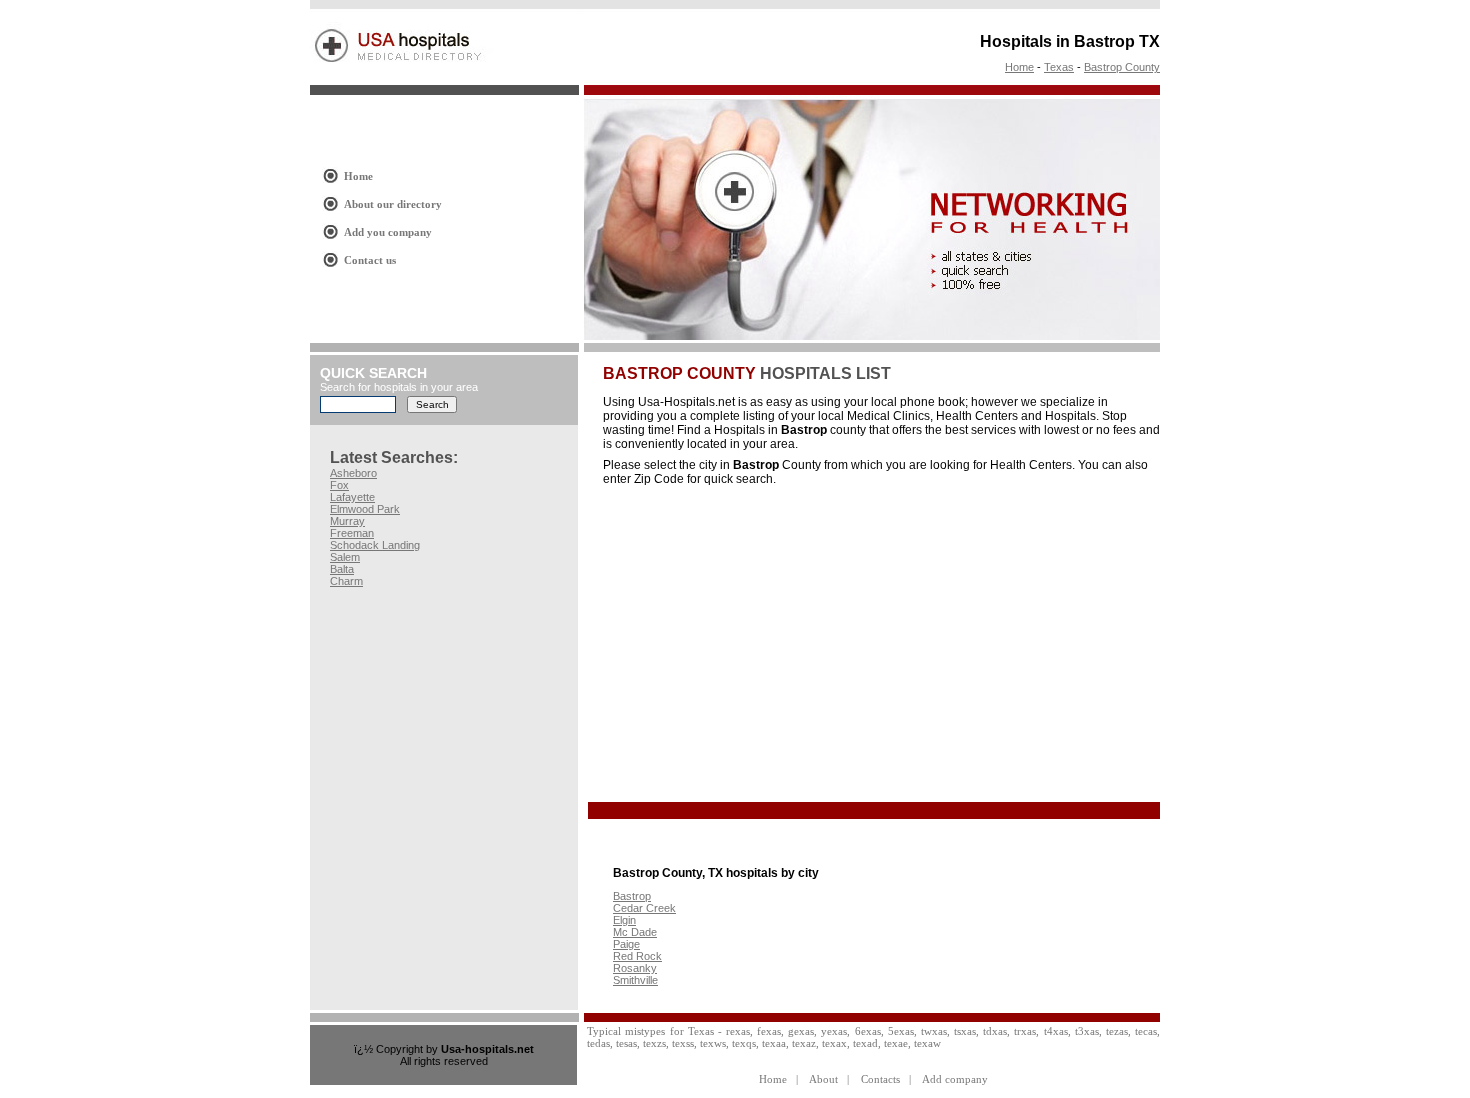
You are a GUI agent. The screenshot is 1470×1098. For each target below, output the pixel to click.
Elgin (624, 920)
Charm (346, 581)
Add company (955, 1079)
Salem (345, 557)
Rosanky (635, 968)
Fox (339, 485)
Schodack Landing (375, 545)
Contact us (370, 260)
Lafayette (352, 497)
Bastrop (632, 896)
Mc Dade (635, 932)
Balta (342, 569)
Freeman (352, 533)
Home (1019, 67)
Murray (347, 521)
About (823, 1079)
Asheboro (353, 473)
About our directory (393, 204)
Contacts (880, 1079)
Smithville (635, 980)
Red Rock (637, 956)
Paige (626, 944)
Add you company (388, 232)
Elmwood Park (365, 509)
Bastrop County (1122, 67)
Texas (1059, 67)
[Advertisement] (771, 645)
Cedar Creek (644, 908)
